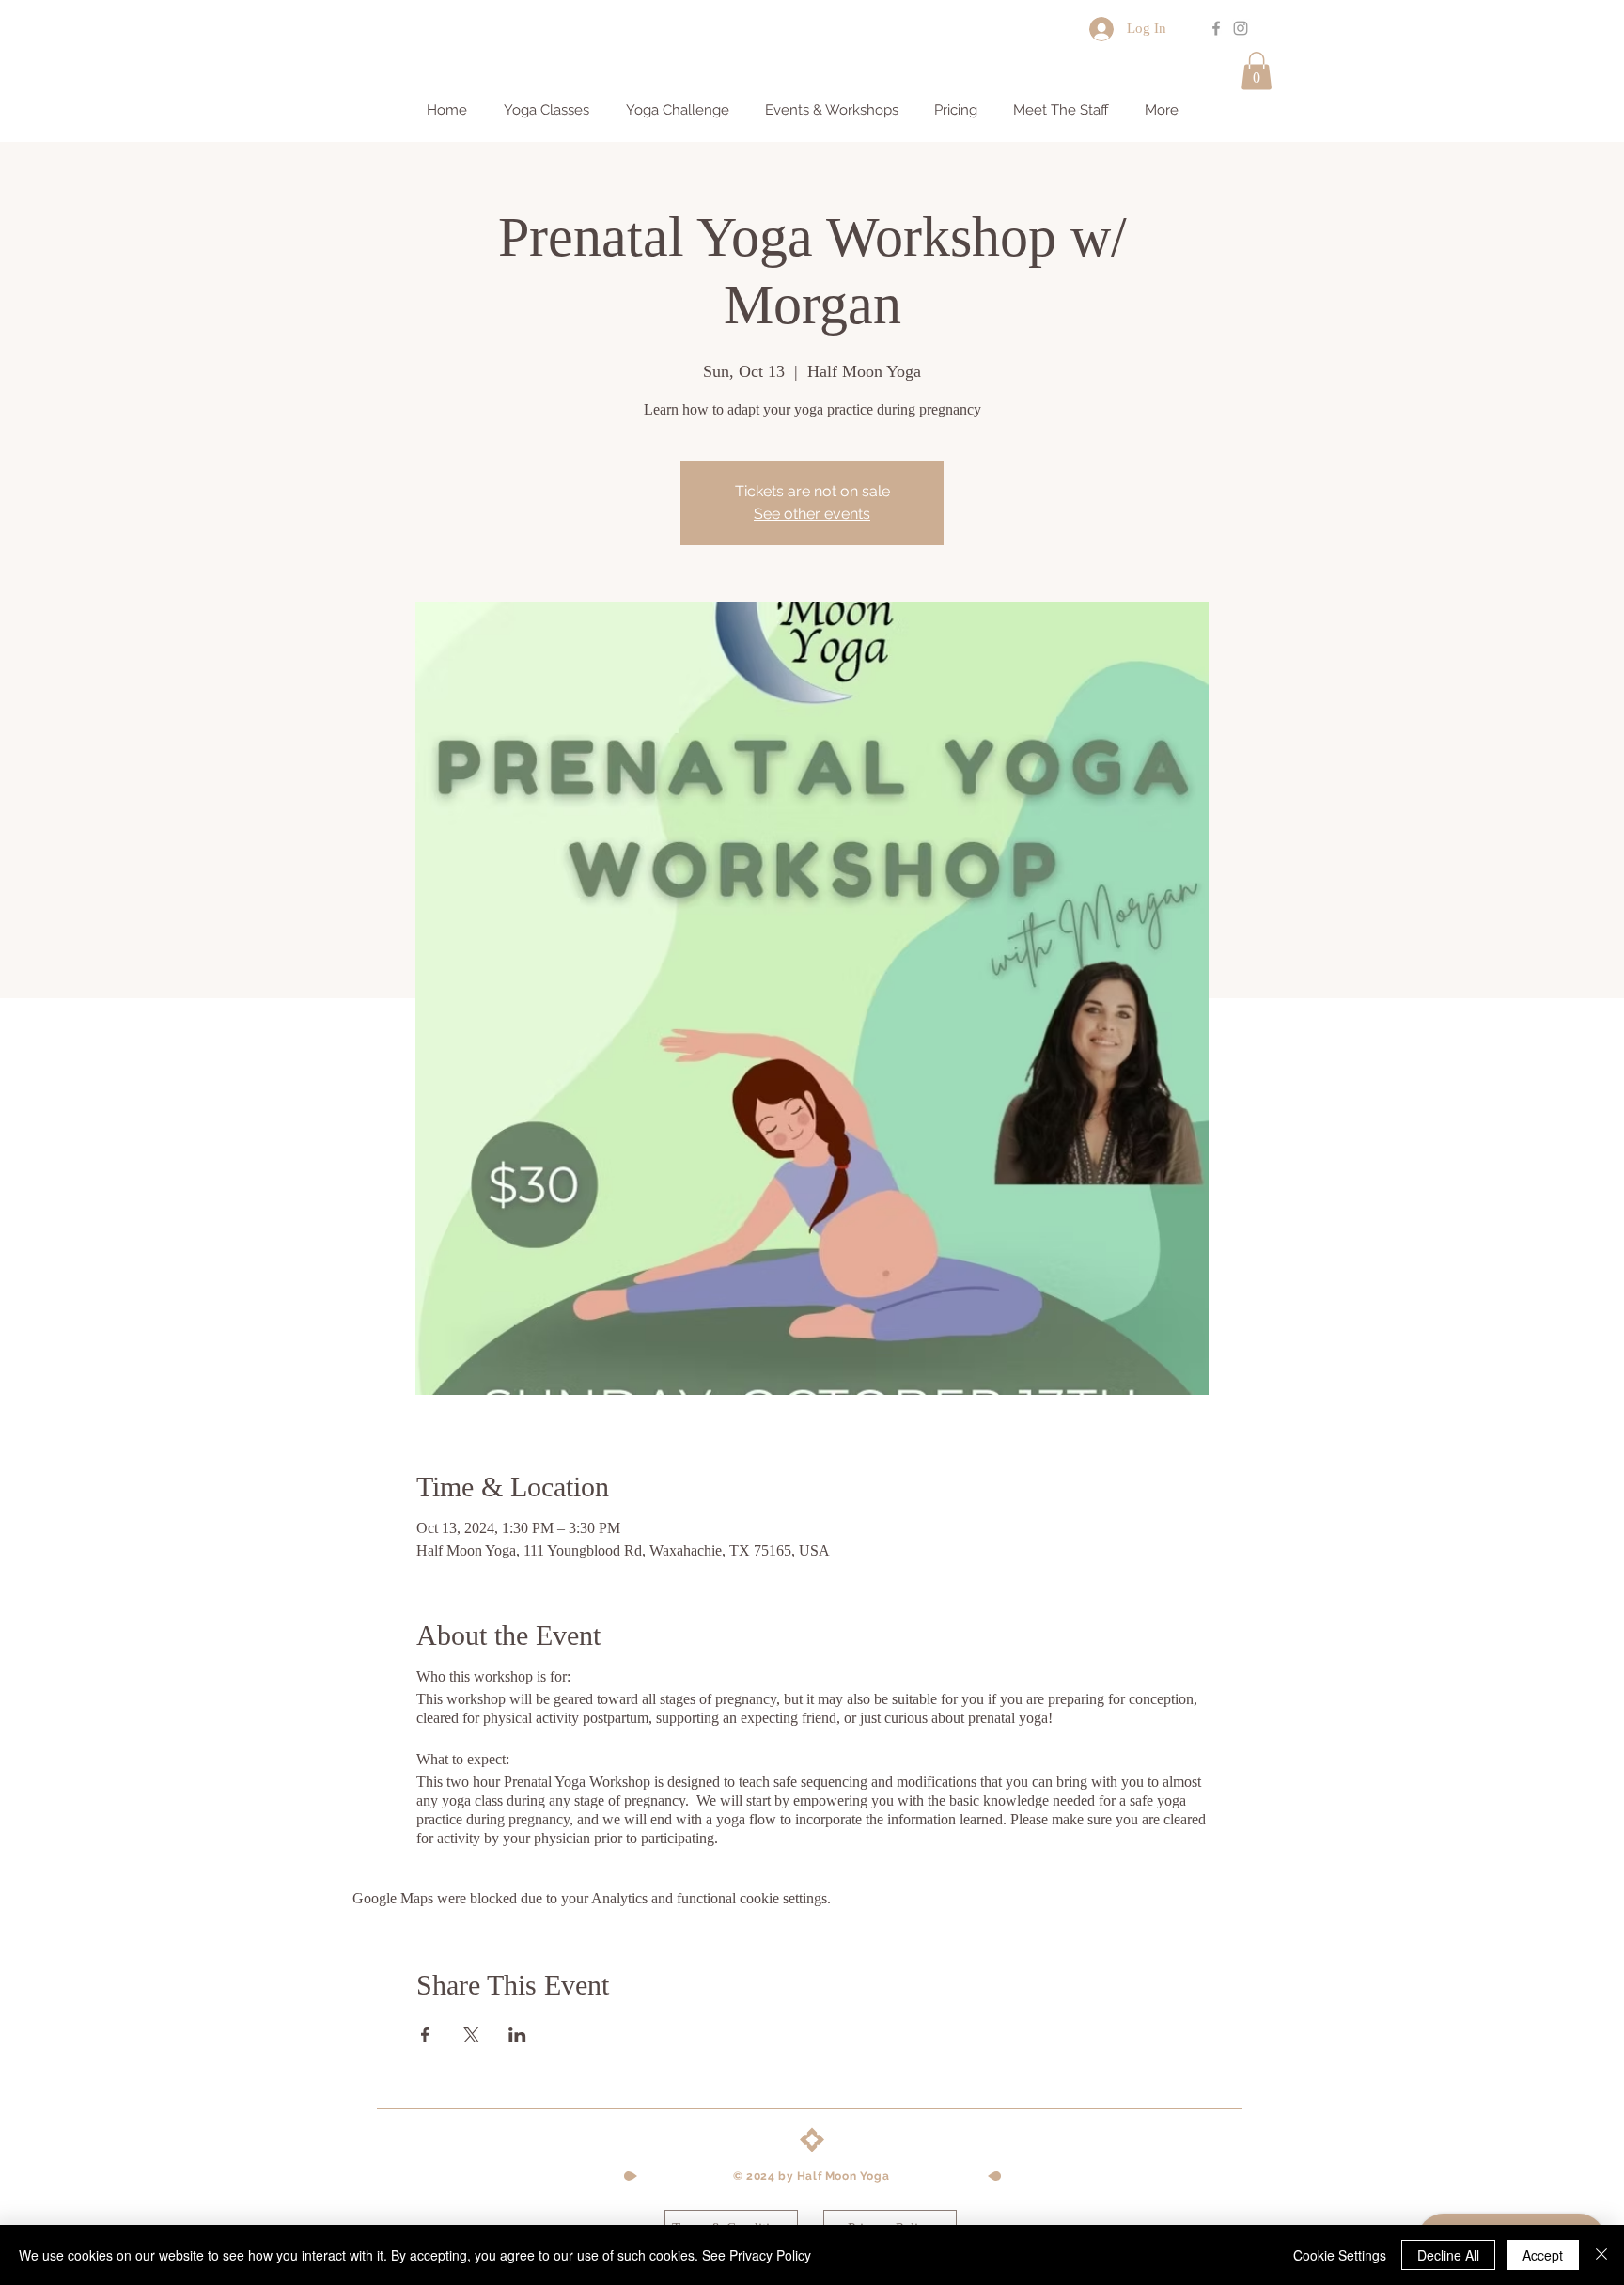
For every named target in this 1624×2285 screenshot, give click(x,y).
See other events (812, 514)
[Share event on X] (471, 2035)
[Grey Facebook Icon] (1216, 28)
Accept (1543, 2255)
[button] (1257, 71)
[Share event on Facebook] (425, 2035)
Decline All (1448, 2255)
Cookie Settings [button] (1340, 2255)
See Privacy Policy (757, 2255)
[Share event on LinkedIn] (517, 2035)
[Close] (1601, 2255)
